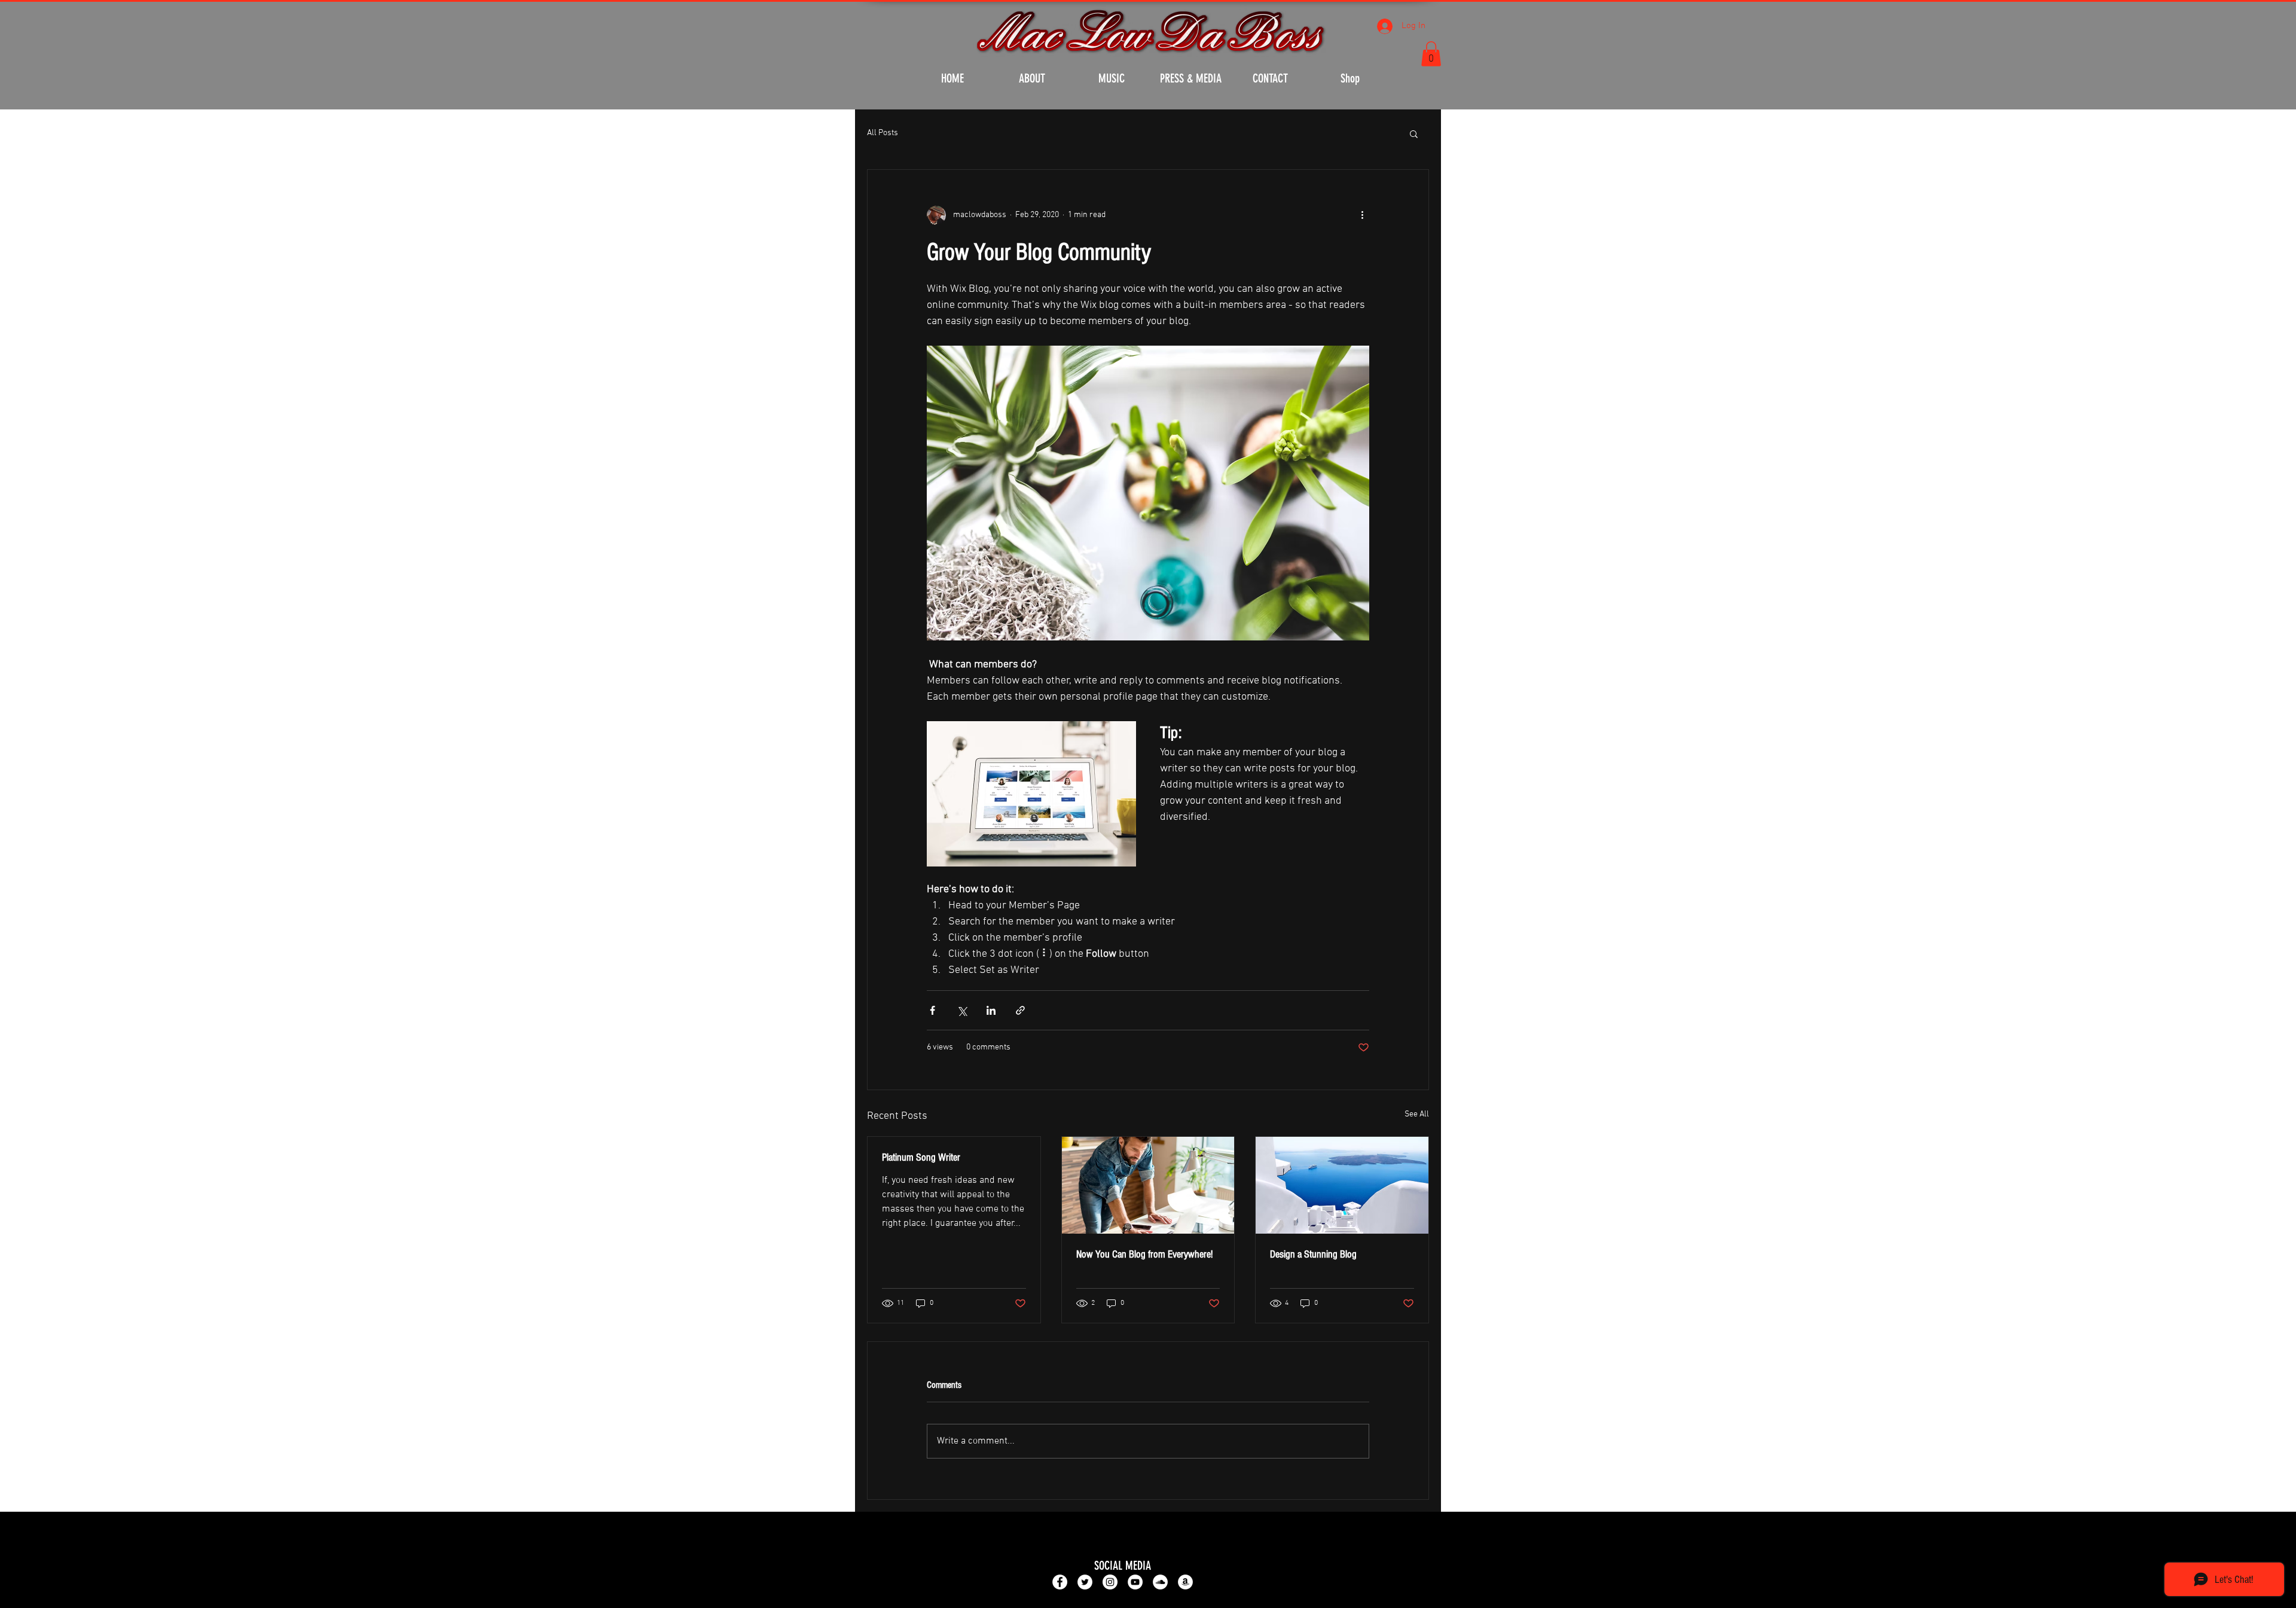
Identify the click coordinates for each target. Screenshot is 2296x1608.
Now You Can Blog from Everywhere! (1144, 1254)
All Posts (883, 133)
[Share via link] (1020, 1010)
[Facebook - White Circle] (1060, 1582)
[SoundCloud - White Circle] (1160, 1582)
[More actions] (1362, 215)
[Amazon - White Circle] (1185, 1582)
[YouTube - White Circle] (1135, 1582)
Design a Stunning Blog (1313, 1254)
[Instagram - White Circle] (1110, 1582)
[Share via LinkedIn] (991, 1010)
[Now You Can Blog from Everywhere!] (1148, 1185)
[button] (1431, 54)
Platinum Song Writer (921, 1157)
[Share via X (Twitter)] (962, 1010)
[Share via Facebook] (932, 1010)
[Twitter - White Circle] (1085, 1582)
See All (1417, 1114)
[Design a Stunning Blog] (1342, 1185)
